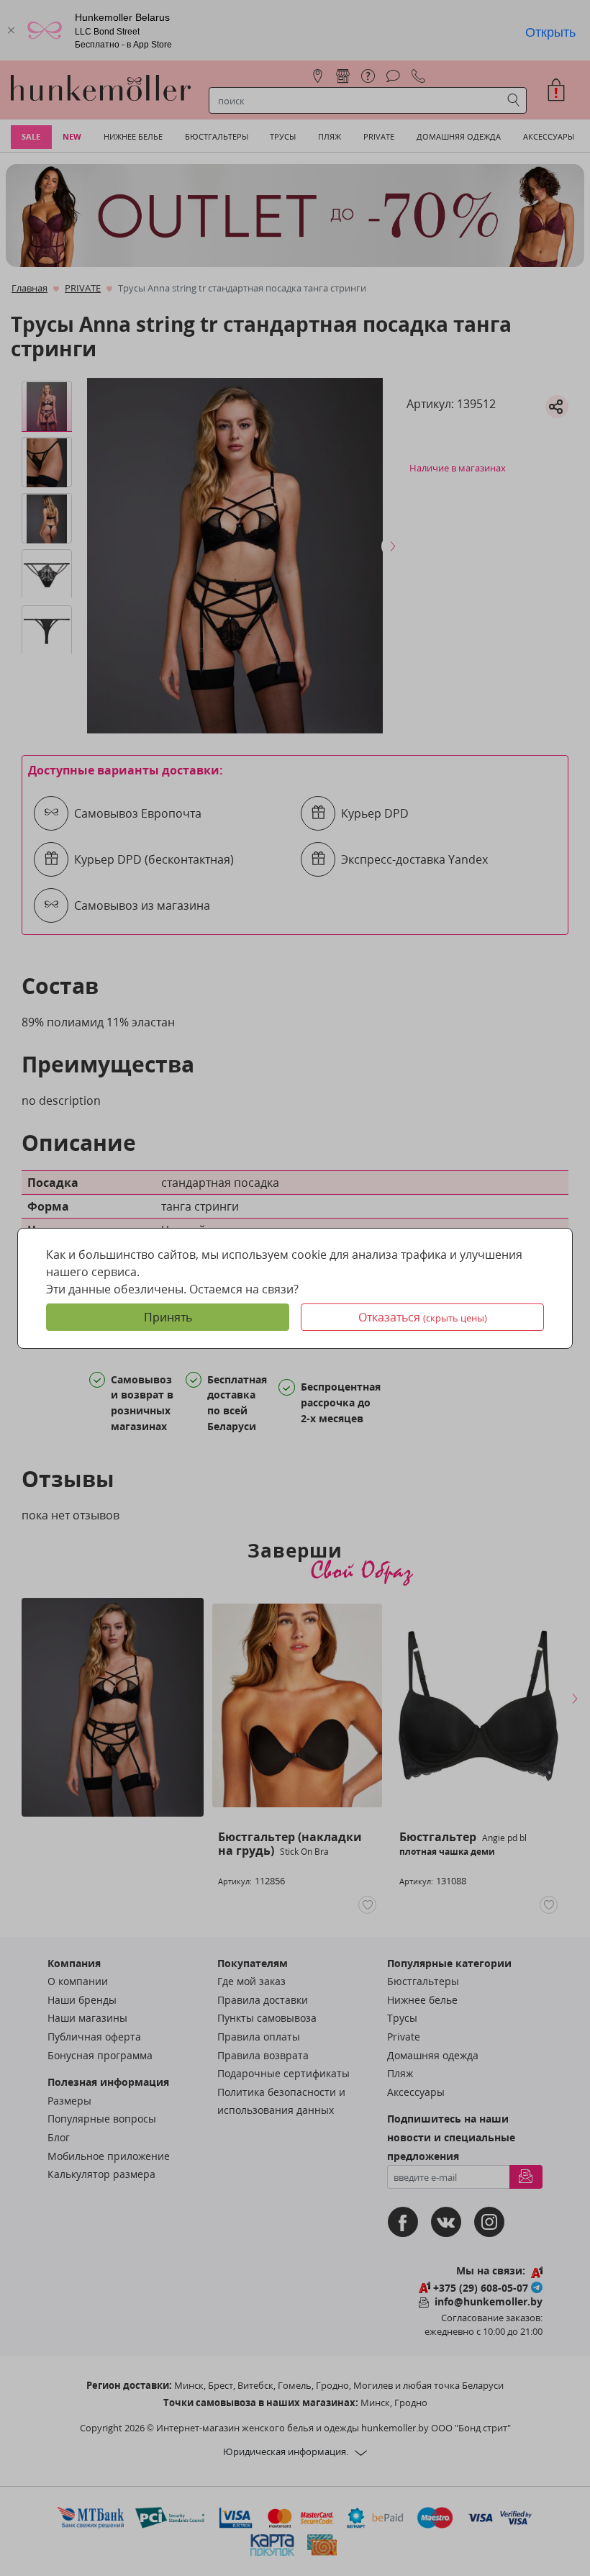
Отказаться (423, 1317)
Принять (168, 1317)
